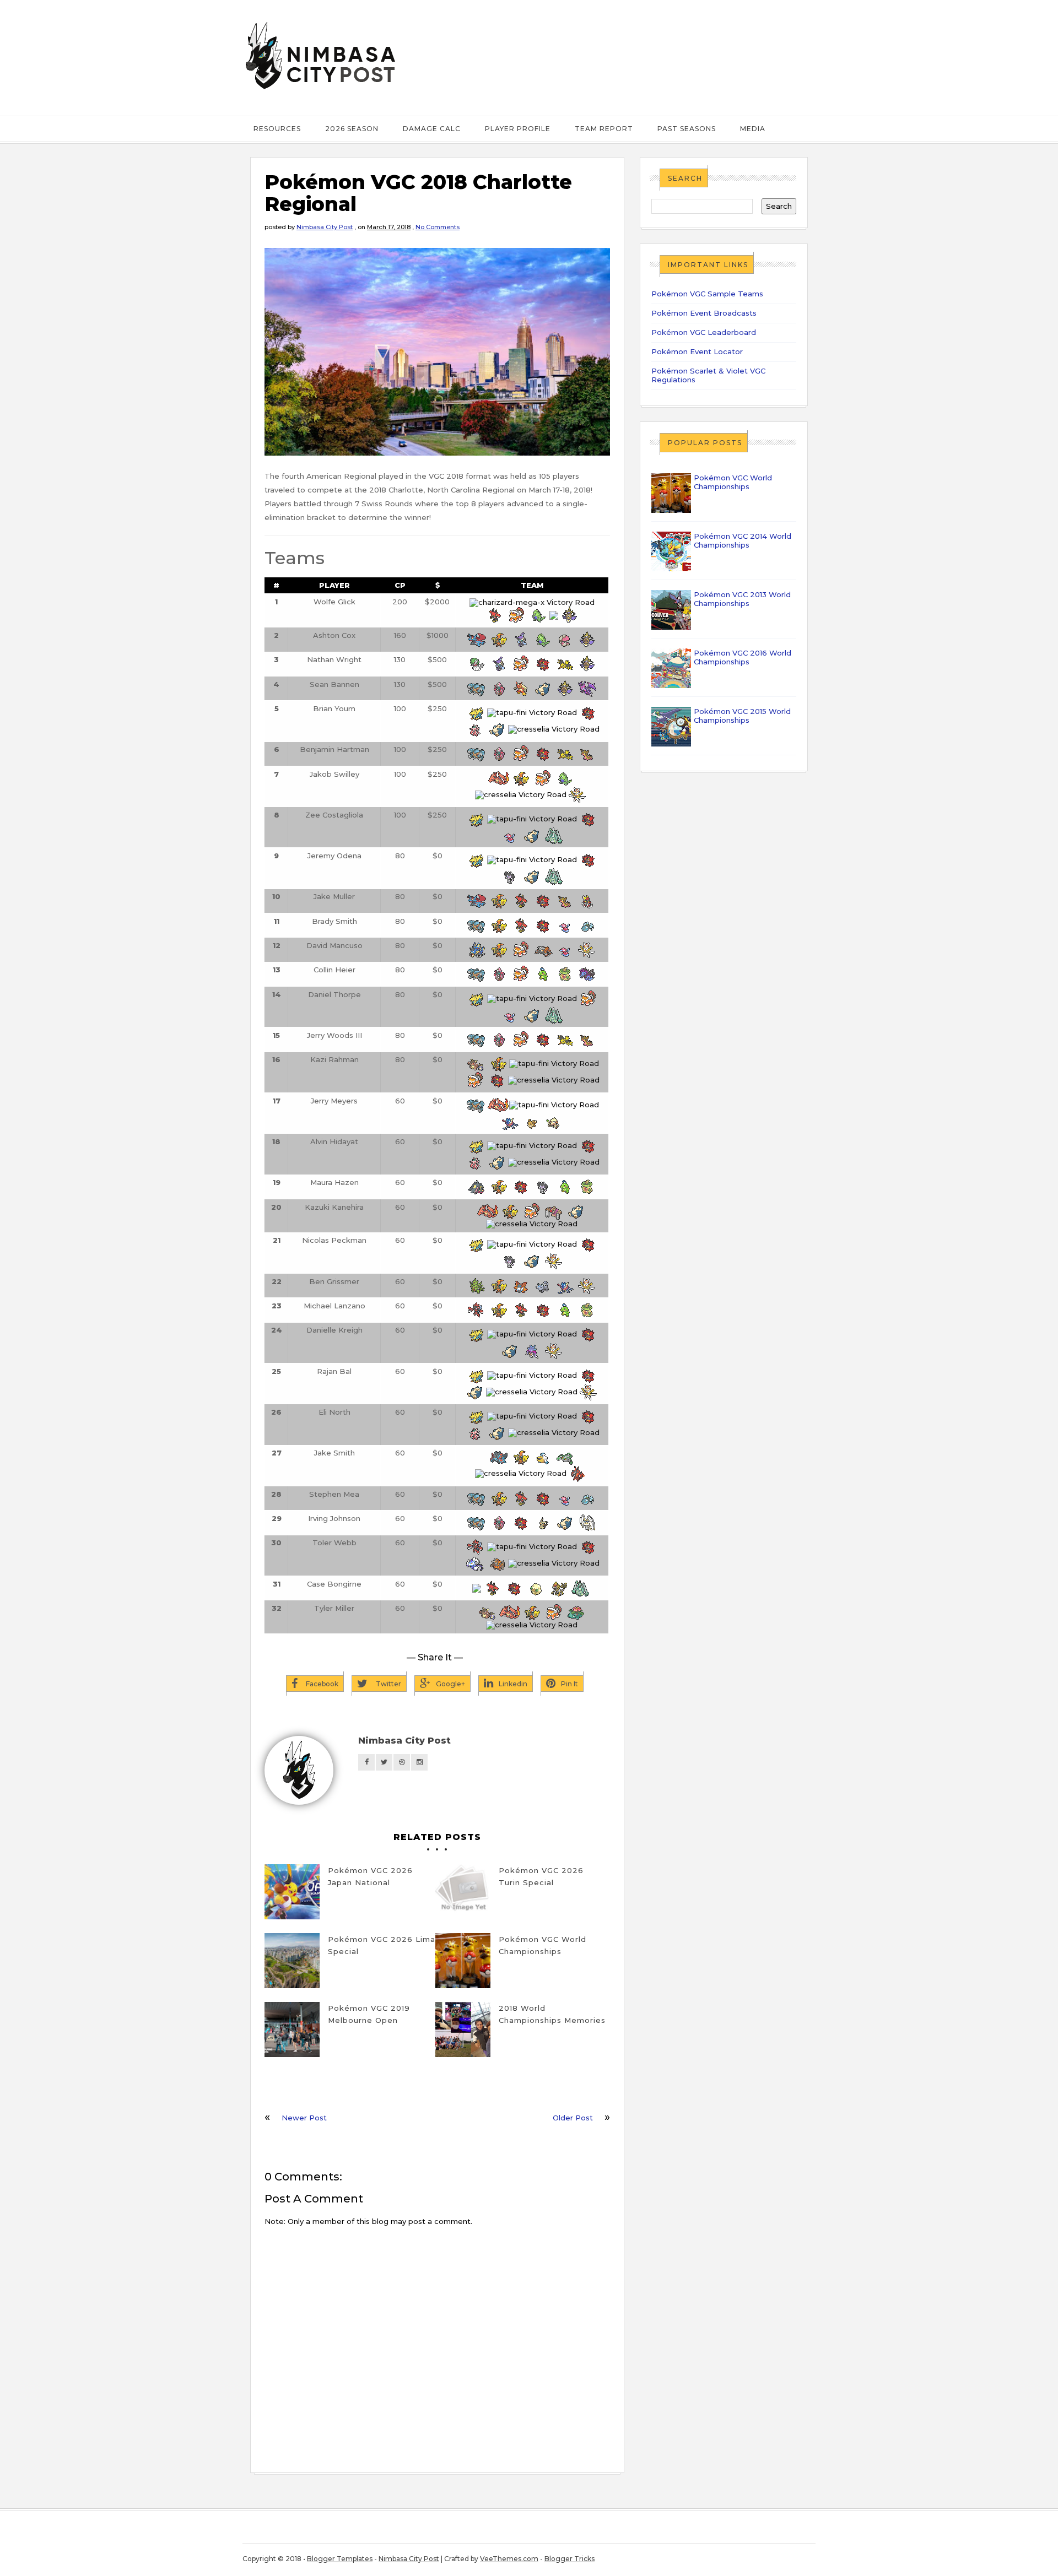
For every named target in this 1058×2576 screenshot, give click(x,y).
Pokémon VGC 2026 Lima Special (382, 1945)
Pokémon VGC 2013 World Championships (742, 599)
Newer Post (304, 2118)
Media (753, 129)
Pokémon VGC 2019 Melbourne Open (369, 2014)
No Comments (438, 227)
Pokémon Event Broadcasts (704, 313)
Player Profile (518, 129)
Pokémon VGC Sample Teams (707, 294)
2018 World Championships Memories (552, 2014)
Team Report (604, 129)
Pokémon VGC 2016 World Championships (743, 657)
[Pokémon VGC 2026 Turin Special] (463, 1892)
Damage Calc (432, 129)
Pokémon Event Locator (697, 351)
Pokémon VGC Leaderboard (704, 332)
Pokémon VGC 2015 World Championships (742, 716)
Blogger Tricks (570, 2559)
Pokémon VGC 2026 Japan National (370, 1876)
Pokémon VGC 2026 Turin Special (541, 1876)
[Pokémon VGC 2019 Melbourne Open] (292, 2030)
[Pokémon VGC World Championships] (463, 1961)
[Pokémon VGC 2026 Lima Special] (292, 1961)
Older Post (573, 2118)
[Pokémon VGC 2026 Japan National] (292, 1892)
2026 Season (352, 129)
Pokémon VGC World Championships (543, 1945)
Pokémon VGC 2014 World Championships (743, 540)
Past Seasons (687, 129)
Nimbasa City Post (325, 227)
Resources (277, 129)
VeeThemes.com (509, 2559)
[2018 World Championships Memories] (463, 2030)
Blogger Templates (340, 2559)
